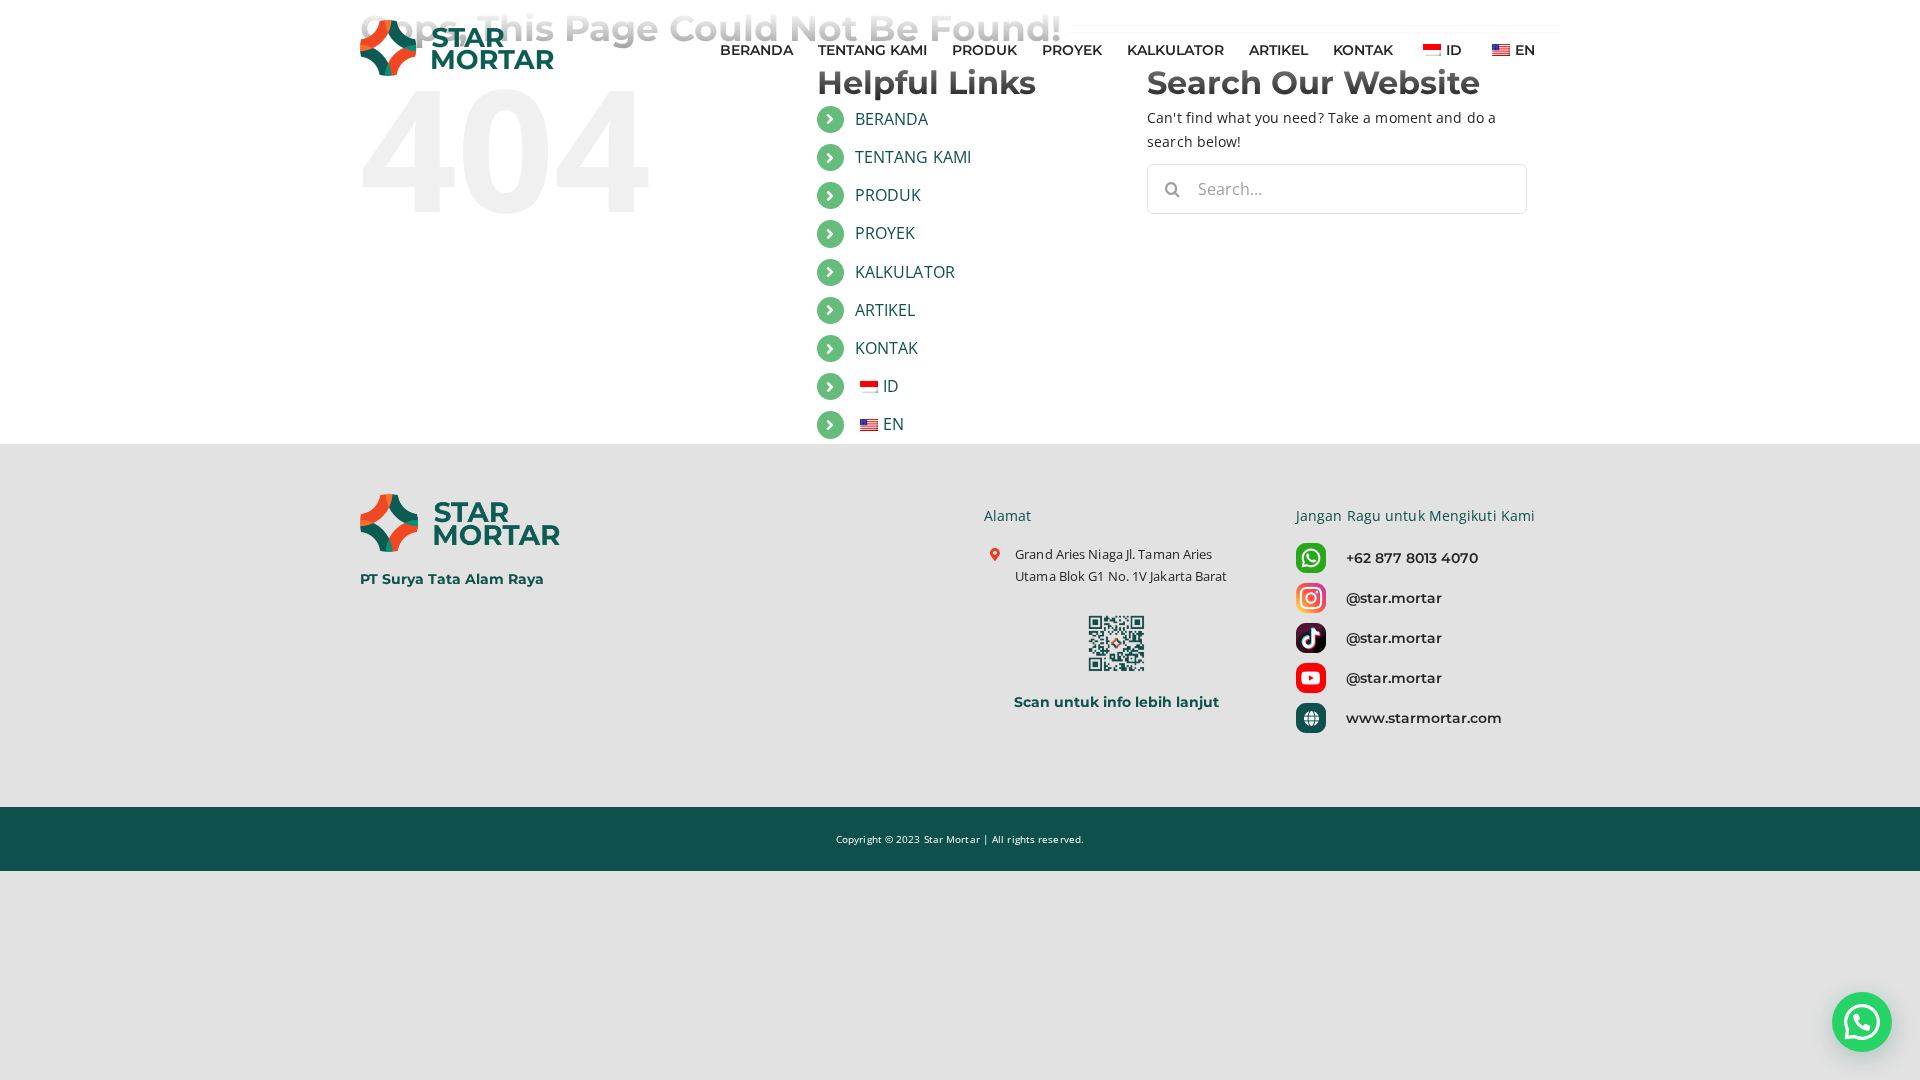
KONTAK (887, 348)
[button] (1862, 1022)
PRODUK (888, 195)
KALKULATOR (905, 272)
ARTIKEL (885, 310)
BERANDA (892, 119)
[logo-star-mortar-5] (462, 500)
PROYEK (885, 233)
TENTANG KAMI (913, 157)
